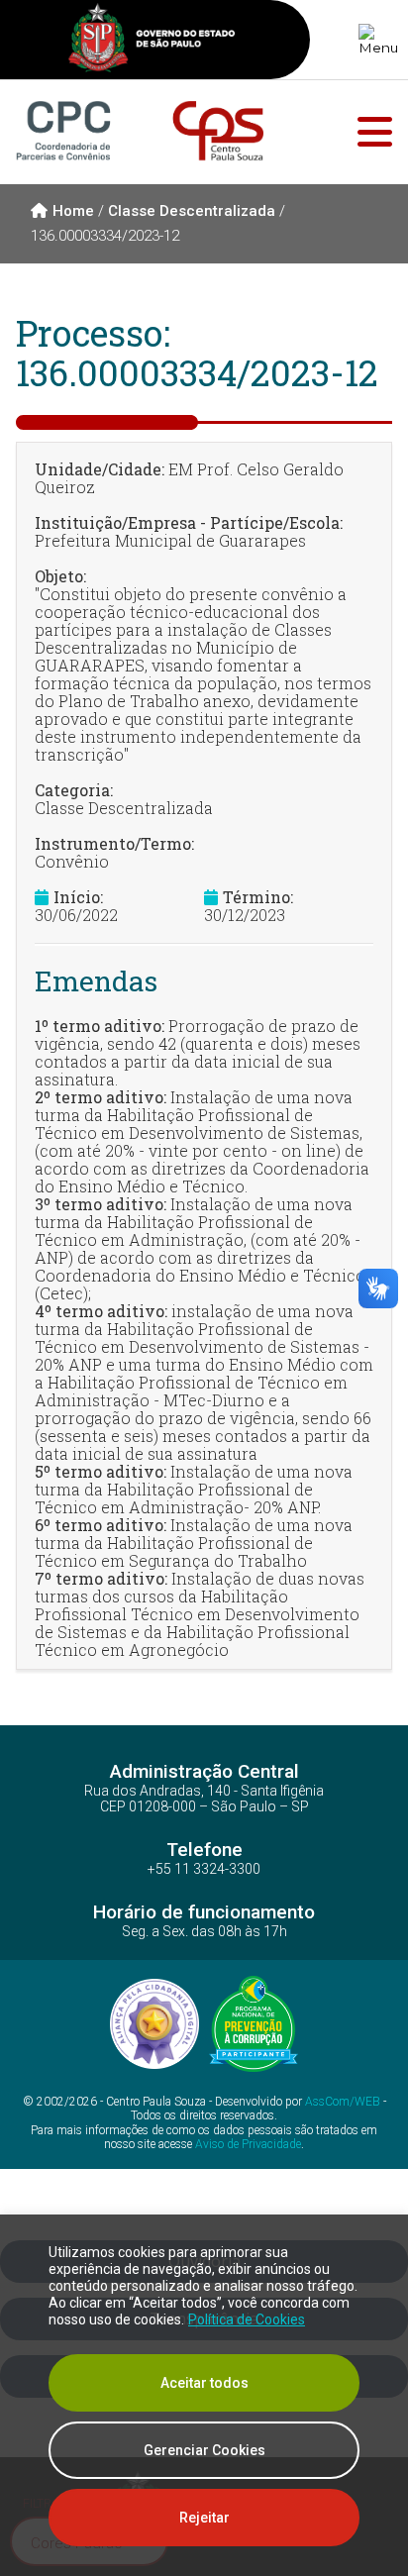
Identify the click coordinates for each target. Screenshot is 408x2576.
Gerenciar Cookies (204, 2450)
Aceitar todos (204, 2383)
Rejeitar (204, 2518)
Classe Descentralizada (192, 211)
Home (73, 211)
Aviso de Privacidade (248, 2144)
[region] (204, 2395)
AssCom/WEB (343, 2102)
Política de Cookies (247, 2319)
